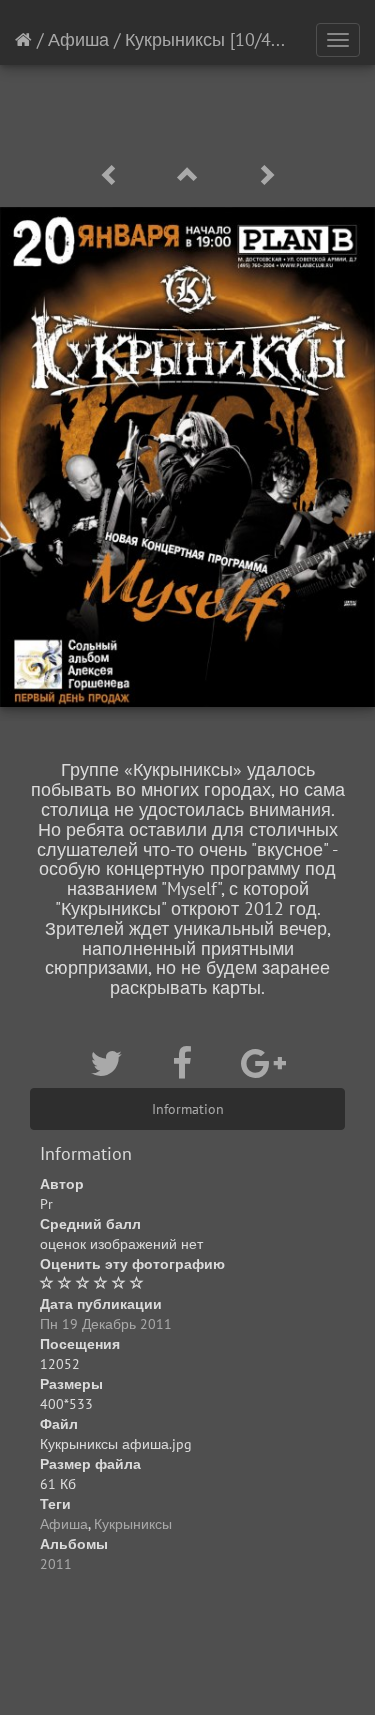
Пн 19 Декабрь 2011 (106, 1324)
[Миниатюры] (191, 175)
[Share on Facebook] (186, 1063)
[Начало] (23, 39)
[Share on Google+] (263, 1063)
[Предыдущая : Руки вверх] (113, 175)
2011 (56, 1564)
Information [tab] (188, 1109)
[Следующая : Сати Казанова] (266, 175)
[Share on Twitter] (111, 1063)
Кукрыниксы (175, 39)
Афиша (78, 39)
